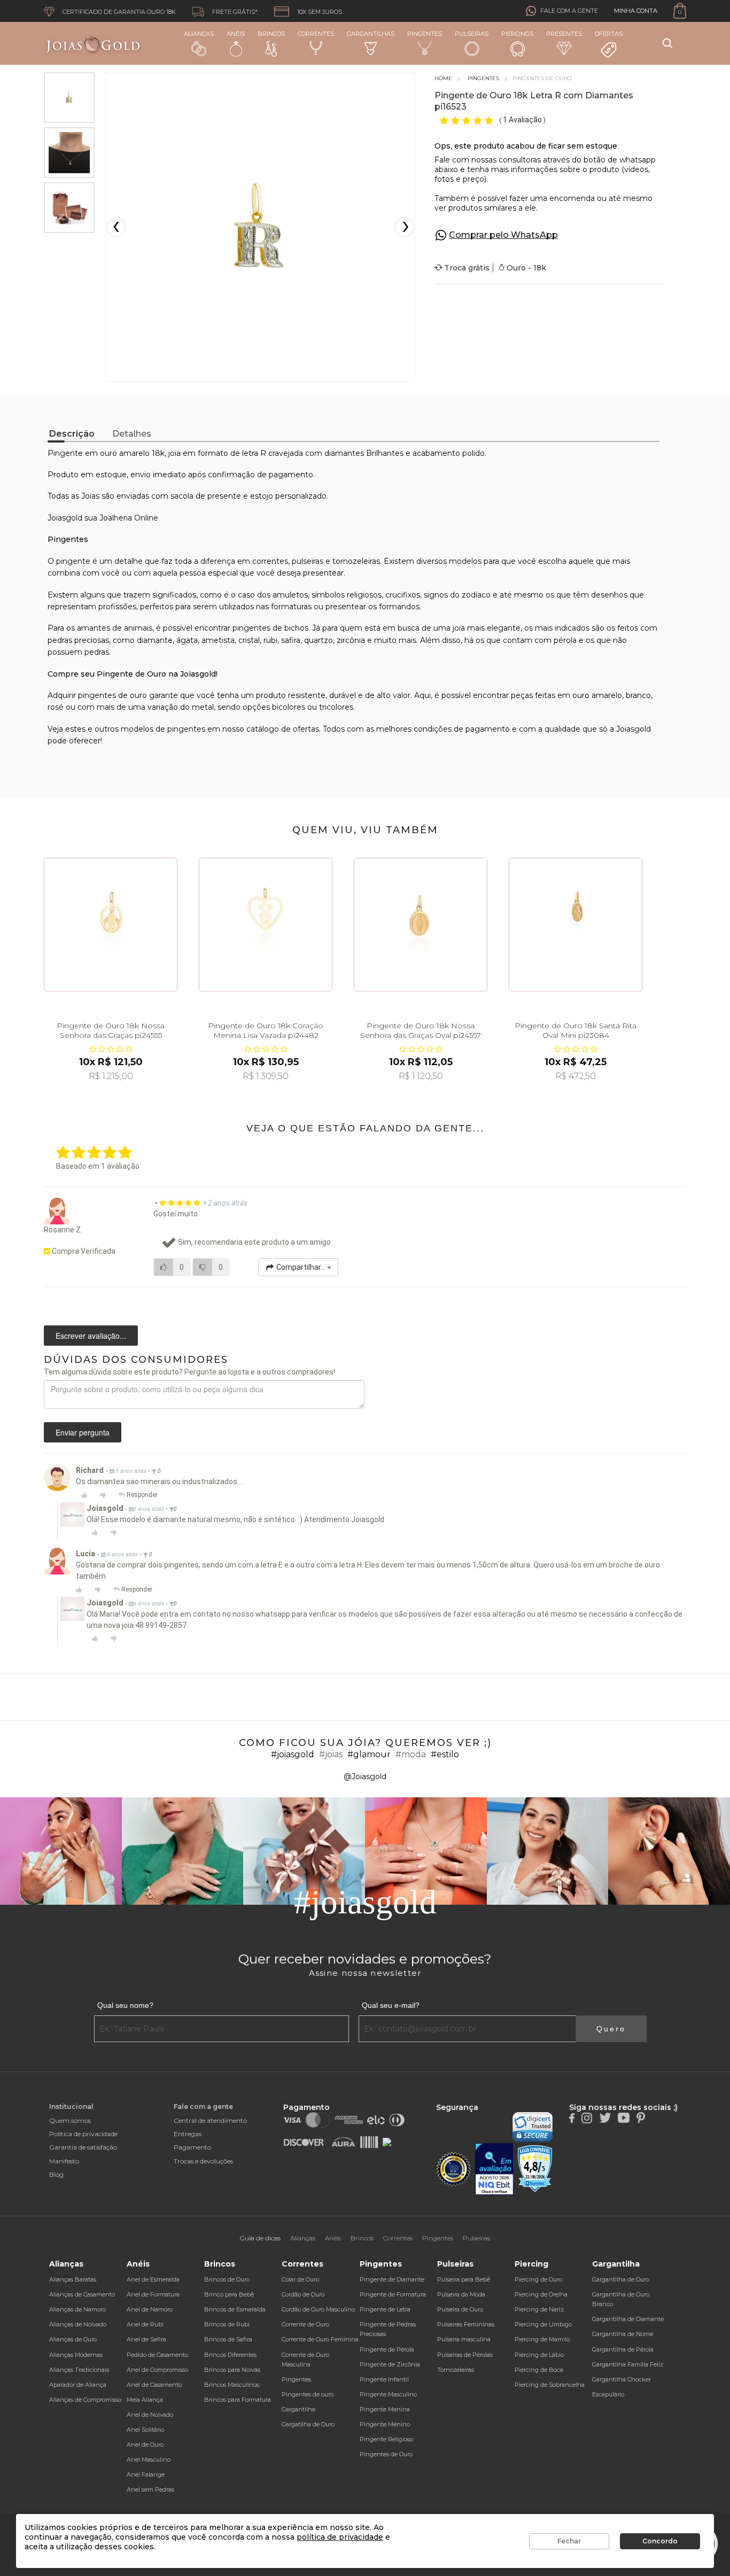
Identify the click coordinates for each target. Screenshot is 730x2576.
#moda (411, 1754)
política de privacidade (340, 2537)
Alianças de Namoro (77, 2309)
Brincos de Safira (228, 2339)
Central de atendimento (210, 2120)
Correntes (316, 34)
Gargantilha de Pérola (623, 2349)
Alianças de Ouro (73, 2339)
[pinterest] (641, 2117)
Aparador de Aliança (78, 2385)
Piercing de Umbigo (543, 2324)
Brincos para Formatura (238, 2400)
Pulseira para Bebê (464, 2279)
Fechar (569, 2541)
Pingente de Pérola (387, 2349)
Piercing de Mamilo (542, 2339)
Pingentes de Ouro (386, 2454)
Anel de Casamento (154, 2385)
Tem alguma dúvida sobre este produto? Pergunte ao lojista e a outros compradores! (189, 1372)
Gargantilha (298, 2409)
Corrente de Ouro (305, 2324)
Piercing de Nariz (539, 2309)
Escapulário (608, 2394)
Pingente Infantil (384, 2379)
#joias (331, 1754)
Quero (611, 2029)
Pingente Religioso (386, 2439)
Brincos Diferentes (230, 2355)
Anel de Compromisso (157, 2370)
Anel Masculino (149, 2459)
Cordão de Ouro (303, 2294)
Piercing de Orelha (541, 2294)
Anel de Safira (146, 2339)
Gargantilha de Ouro (621, 2279)
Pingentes (425, 34)
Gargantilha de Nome (623, 2334)
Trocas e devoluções (203, 2161)
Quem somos (70, 2120)
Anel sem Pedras (150, 2489)
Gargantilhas (371, 34)
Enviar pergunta (83, 1432)
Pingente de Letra (385, 2309)
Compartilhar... (301, 1267)
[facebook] (572, 2117)
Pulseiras (472, 34)
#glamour (369, 1754)
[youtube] (624, 2117)
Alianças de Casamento (82, 2294)
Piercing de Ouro (538, 2279)
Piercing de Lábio (539, 2355)
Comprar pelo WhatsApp (503, 235)
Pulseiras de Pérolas (465, 2355)
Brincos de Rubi (227, 2324)
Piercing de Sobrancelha (550, 2385)
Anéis (236, 34)
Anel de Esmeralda (153, 2279)
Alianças (199, 34)
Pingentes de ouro (308, 2394)
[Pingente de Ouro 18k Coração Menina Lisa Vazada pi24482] (266, 925)
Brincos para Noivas (232, 2370)
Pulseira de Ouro (460, 2309)
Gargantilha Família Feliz (628, 2364)
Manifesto (64, 2161)
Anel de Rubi (145, 2324)
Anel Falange (146, 2474)
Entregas (188, 2134)
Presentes (564, 34)
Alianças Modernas (76, 2355)
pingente (73, 561)
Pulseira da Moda (461, 2294)
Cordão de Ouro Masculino (318, 2309)
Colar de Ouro (300, 2279)
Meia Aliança (145, 2400)
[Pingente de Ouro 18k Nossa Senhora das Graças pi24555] (111, 925)
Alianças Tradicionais (79, 2370)
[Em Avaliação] (494, 2169)
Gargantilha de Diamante (628, 2319)
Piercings (517, 34)
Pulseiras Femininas (466, 2324)
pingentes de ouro (112, 695)
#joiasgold (293, 1754)
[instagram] (587, 2117)
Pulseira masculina (464, 2339)
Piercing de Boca (539, 2370)
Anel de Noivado (150, 2415)
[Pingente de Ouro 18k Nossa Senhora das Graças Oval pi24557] (421, 925)
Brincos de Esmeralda (235, 2309)
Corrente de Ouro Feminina (320, 2339)
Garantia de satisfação (83, 2147)
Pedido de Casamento (157, 2355)
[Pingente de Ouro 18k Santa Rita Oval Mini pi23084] (576, 925)
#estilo (445, 1754)
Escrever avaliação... (91, 1336)
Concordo (660, 2541)
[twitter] (605, 2117)
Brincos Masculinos (232, 2385)
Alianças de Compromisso (85, 2400)
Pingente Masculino (388, 2394)
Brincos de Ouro (227, 2279)
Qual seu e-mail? (391, 2005)
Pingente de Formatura (393, 2294)
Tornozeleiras (456, 2370)
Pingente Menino (385, 2424)
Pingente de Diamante (392, 2279)
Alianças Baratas (73, 2279)
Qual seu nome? (125, 2005)
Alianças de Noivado (78, 2324)
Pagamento (192, 2147)
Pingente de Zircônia (390, 2364)
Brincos (271, 34)
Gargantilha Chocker (622, 2379)
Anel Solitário (145, 2430)
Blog (56, 2174)
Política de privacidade (83, 2134)
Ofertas (609, 34)
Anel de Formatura (153, 2294)
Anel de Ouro (145, 2445)
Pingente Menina (385, 2409)
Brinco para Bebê (229, 2294)
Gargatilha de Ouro (308, 2424)
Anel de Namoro (150, 2309)
